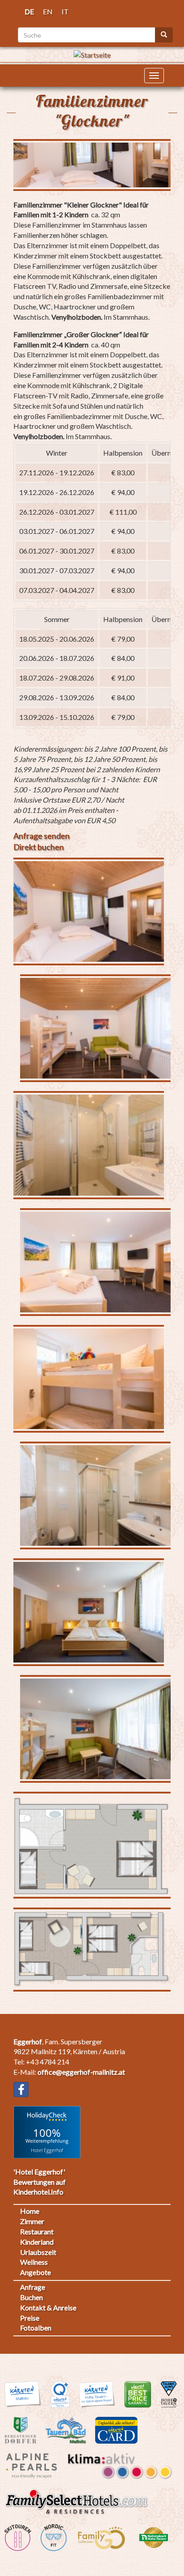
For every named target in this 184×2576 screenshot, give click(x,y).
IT (65, 11)
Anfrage (33, 2287)
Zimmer (32, 2221)
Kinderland (37, 2242)
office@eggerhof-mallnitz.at (81, 2072)
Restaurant (37, 2231)
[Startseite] (92, 54)
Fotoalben (36, 2328)
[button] (89, 912)
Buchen (31, 2297)
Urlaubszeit (38, 2252)
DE (29, 11)
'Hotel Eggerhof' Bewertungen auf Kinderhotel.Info (40, 2182)
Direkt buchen (39, 847)
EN (48, 11)
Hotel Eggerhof (47, 2150)
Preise (30, 2318)
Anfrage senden (42, 836)
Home (30, 2211)
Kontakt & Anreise (48, 2307)
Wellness (34, 2262)
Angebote (36, 2272)
